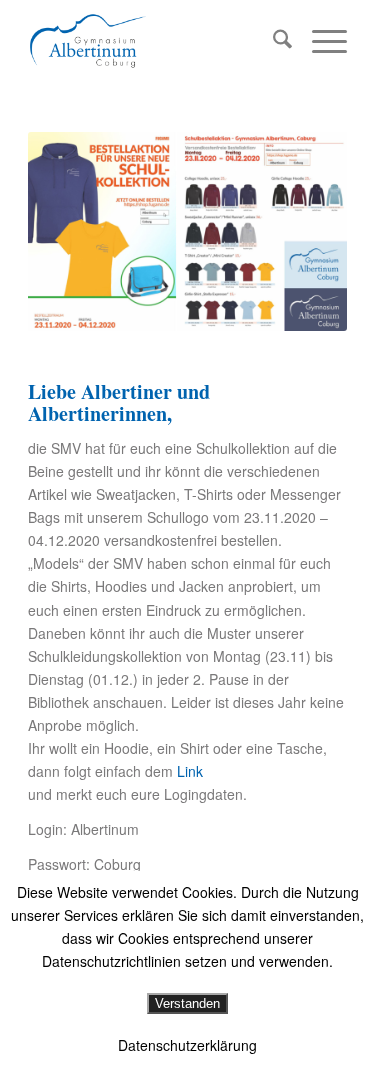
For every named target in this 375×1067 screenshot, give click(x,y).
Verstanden (187, 1003)
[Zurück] (73, 232)
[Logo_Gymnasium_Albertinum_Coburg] (155, 41)
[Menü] (319, 41)
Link (192, 771)
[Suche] (272, 41)
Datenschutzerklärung (187, 1045)
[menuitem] (272, 41)
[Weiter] (302, 232)
